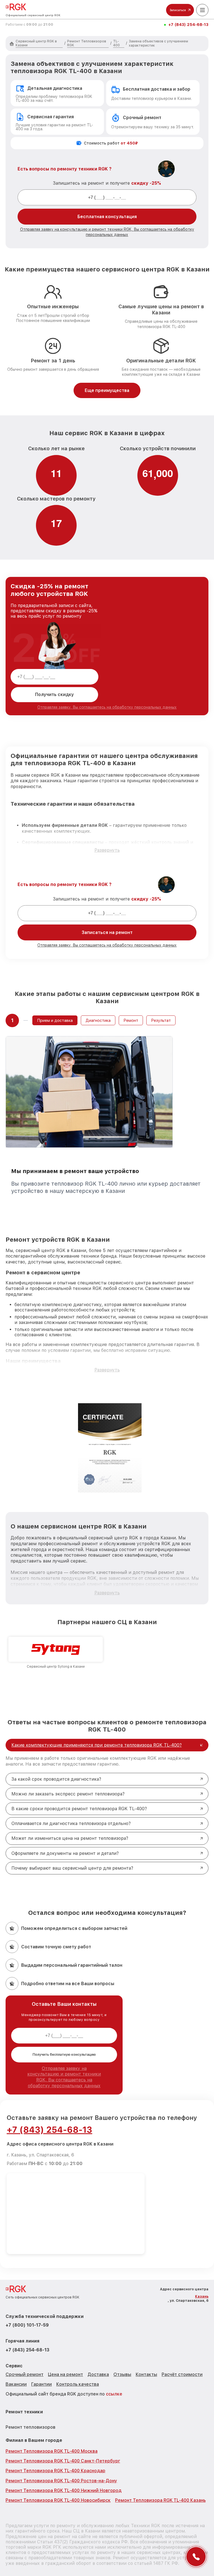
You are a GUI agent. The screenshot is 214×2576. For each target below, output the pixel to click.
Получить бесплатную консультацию (64, 2055)
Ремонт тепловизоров (31, 2427)
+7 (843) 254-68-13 (188, 25)
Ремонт (131, 1020)
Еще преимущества (107, 390)
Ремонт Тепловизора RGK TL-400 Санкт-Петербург (63, 2461)
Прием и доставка (55, 1020)
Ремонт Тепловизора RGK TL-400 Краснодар (55, 2471)
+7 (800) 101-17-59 (27, 2325)
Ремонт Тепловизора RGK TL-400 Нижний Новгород (64, 2490)
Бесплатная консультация (107, 217)
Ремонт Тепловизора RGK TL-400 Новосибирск (58, 2500)
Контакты (146, 2374)
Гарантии (42, 2384)
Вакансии (16, 2384)
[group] (56, 1653)
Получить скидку (54, 694)
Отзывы (122, 2374)
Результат (161, 1020)
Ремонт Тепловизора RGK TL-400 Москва (52, 2451)
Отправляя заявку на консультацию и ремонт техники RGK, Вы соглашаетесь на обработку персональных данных (64, 2077)
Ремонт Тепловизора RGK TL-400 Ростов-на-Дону (61, 2481)
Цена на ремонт (65, 2374)
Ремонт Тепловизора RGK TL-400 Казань (160, 2500)
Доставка (98, 2374)
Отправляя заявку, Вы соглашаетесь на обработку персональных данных (107, 707)
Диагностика (98, 1020)
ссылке (114, 2394)
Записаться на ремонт (107, 932)
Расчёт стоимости (182, 2374)
